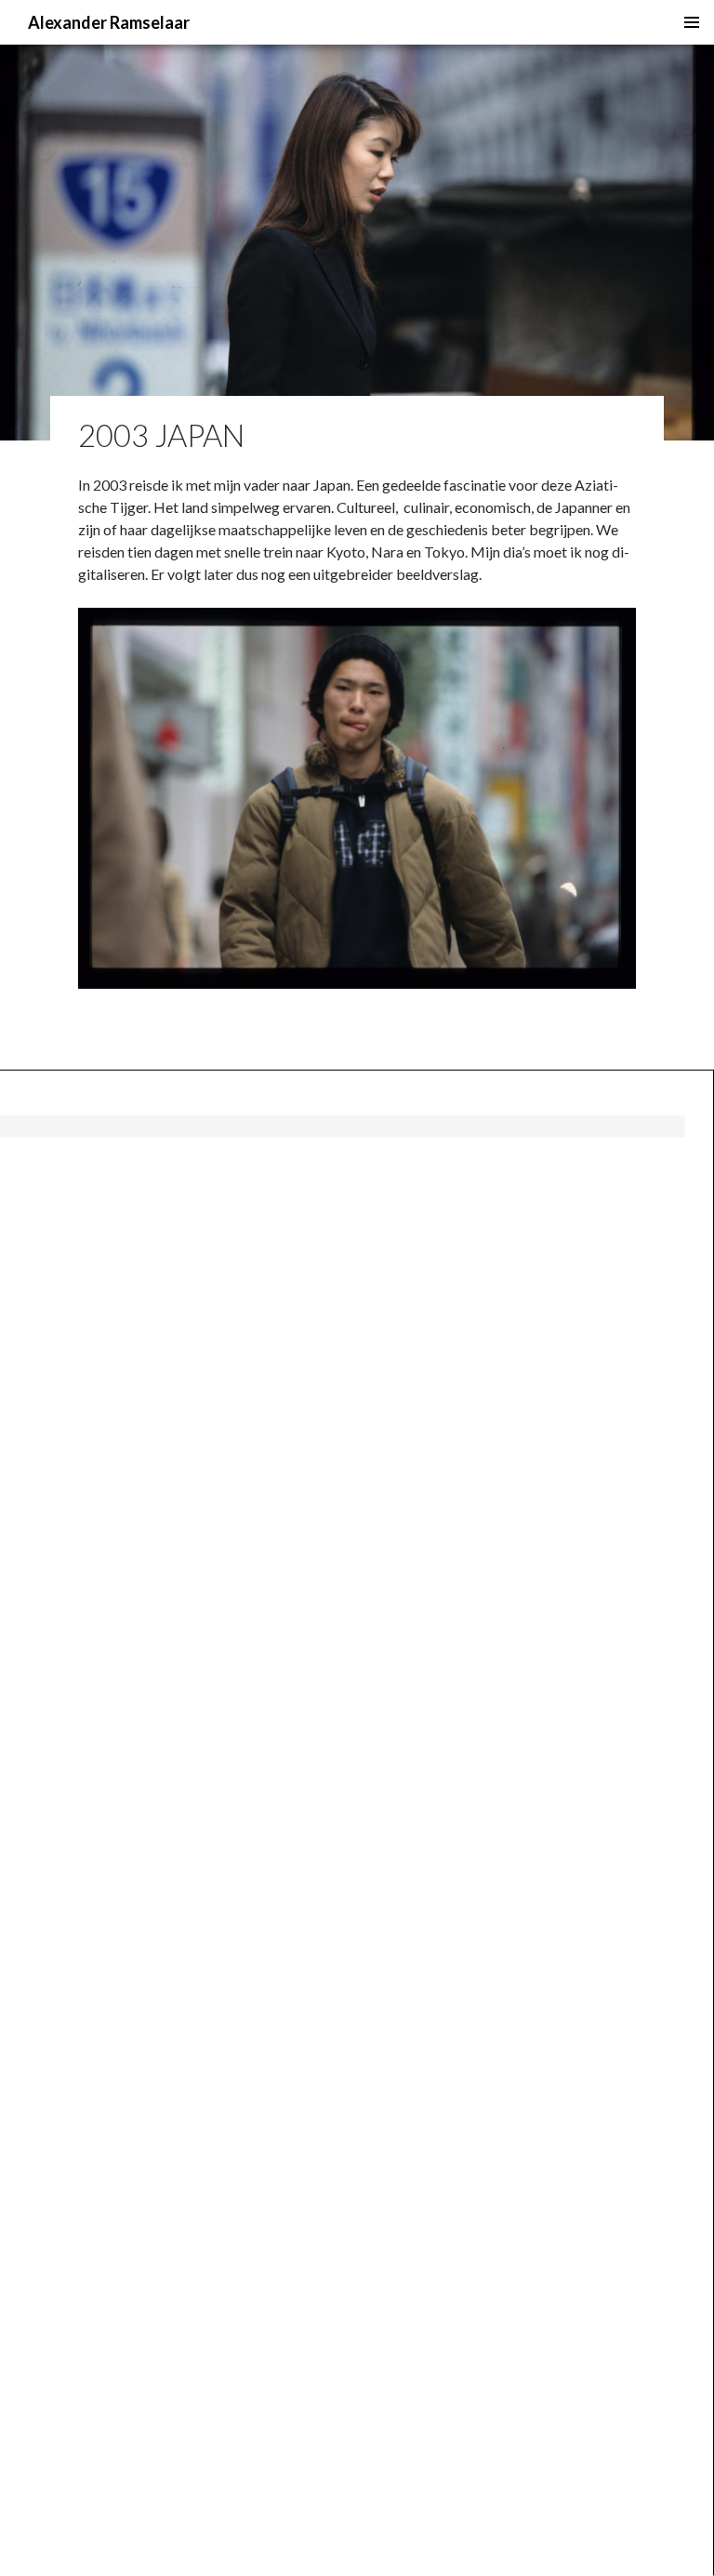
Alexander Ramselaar (109, 22)
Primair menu (692, 22)
